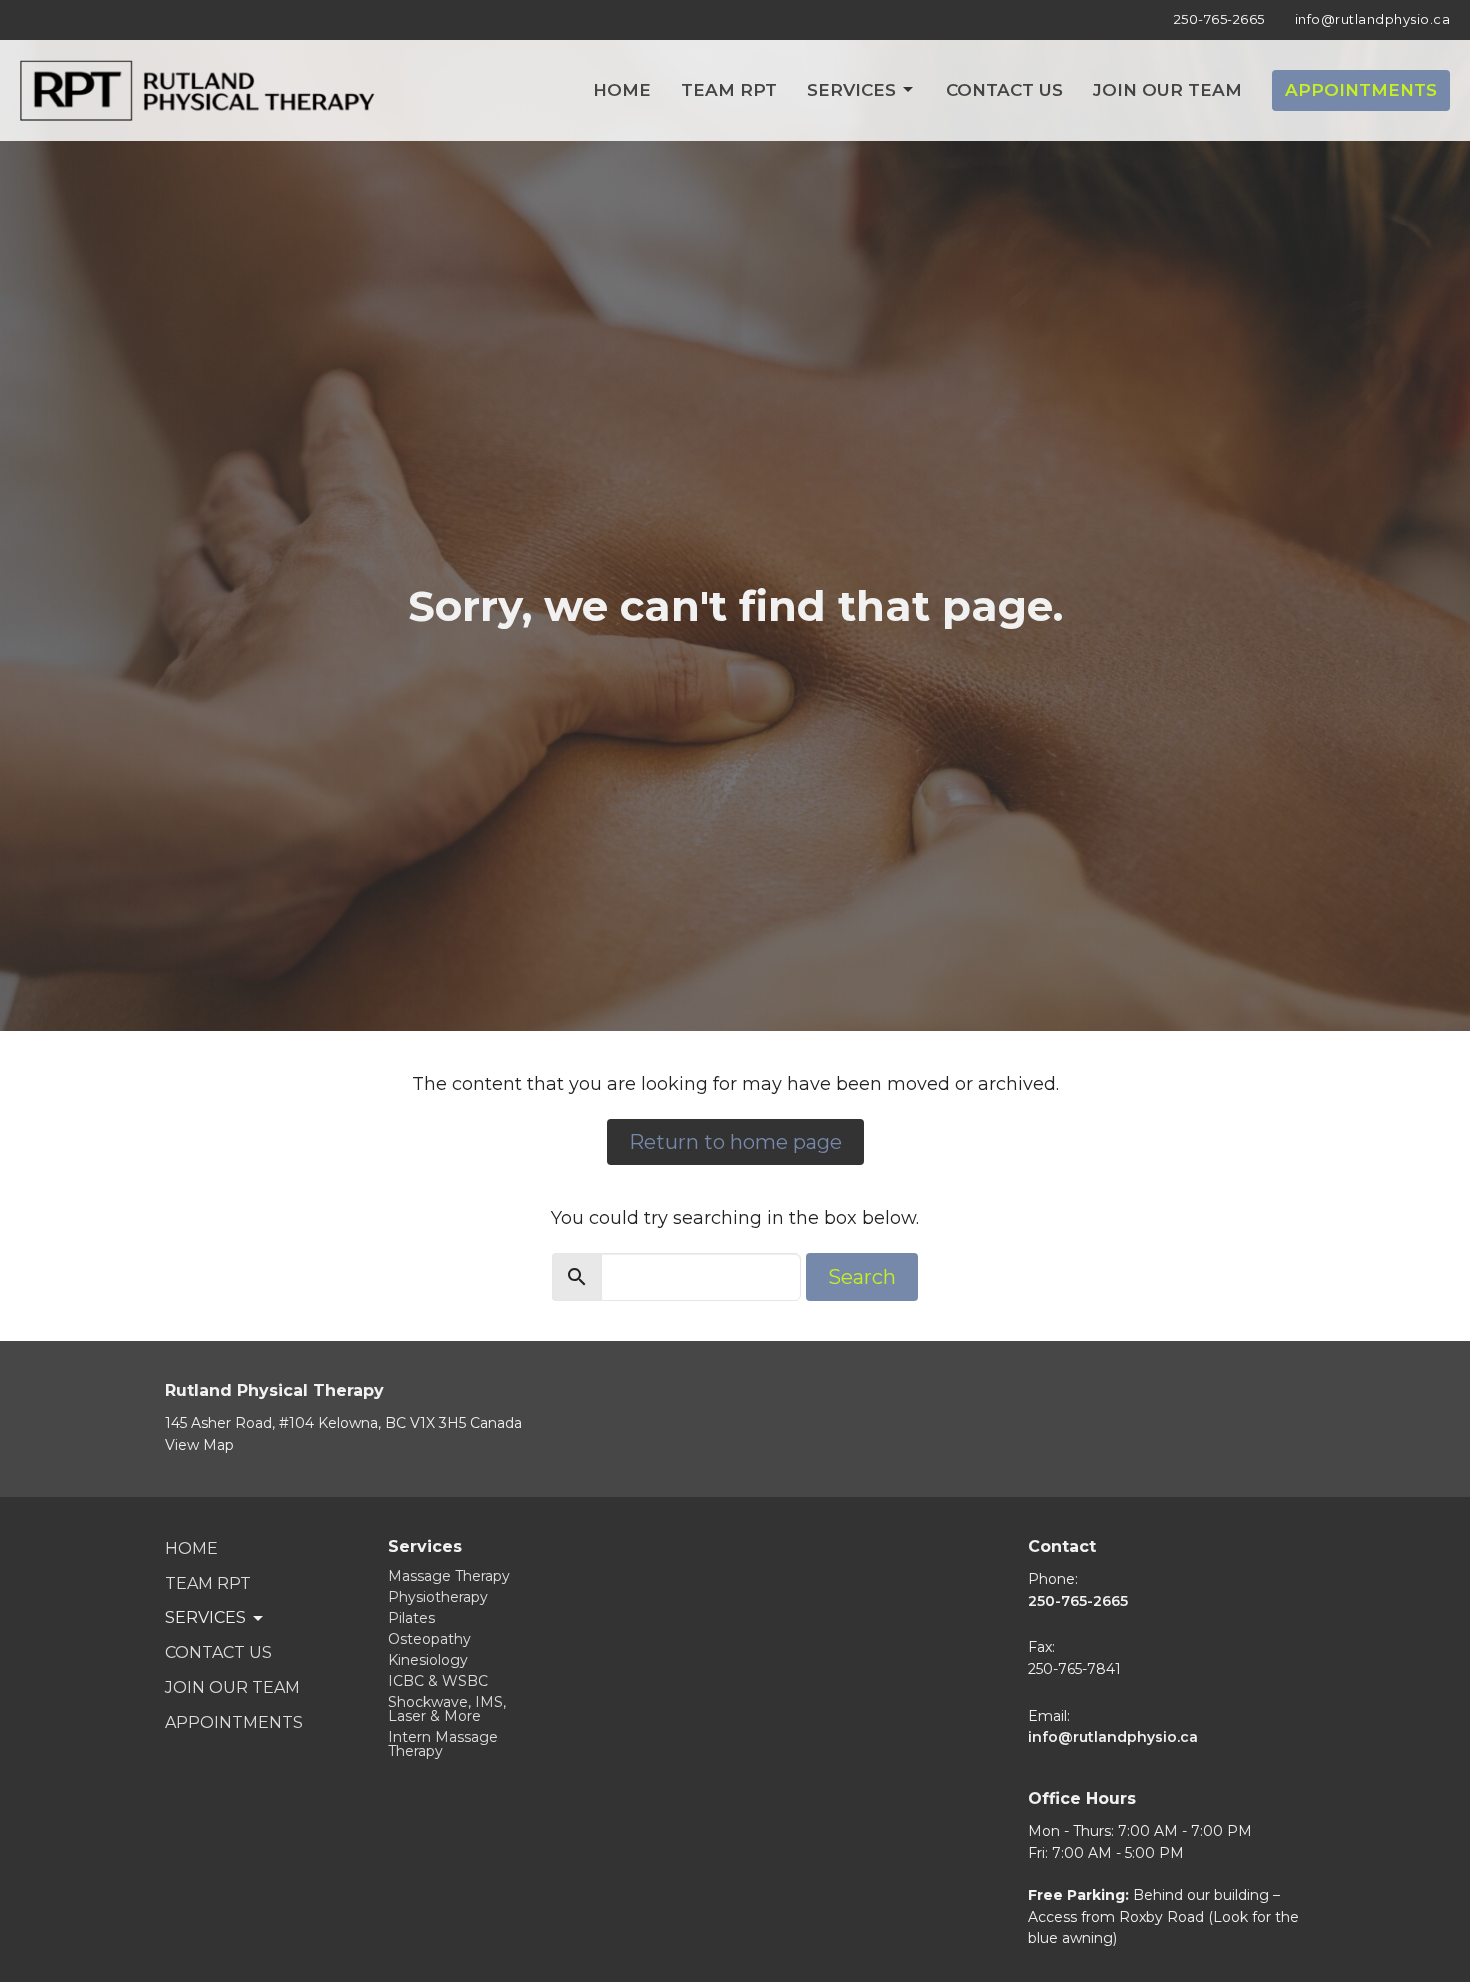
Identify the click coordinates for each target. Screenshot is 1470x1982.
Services (851, 90)
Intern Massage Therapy (443, 1744)
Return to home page (735, 1142)
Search (862, 1277)
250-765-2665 (1219, 19)
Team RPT (729, 90)
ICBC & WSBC (438, 1681)
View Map (199, 1445)
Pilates (411, 1618)
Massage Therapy (449, 1576)
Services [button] (205, 1617)
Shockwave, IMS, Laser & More (447, 1709)
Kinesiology (428, 1660)
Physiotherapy (438, 1597)
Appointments (1361, 90)
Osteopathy (429, 1639)
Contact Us (1004, 90)
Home (622, 90)
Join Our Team (1167, 90)
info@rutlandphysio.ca (1373, 19)
